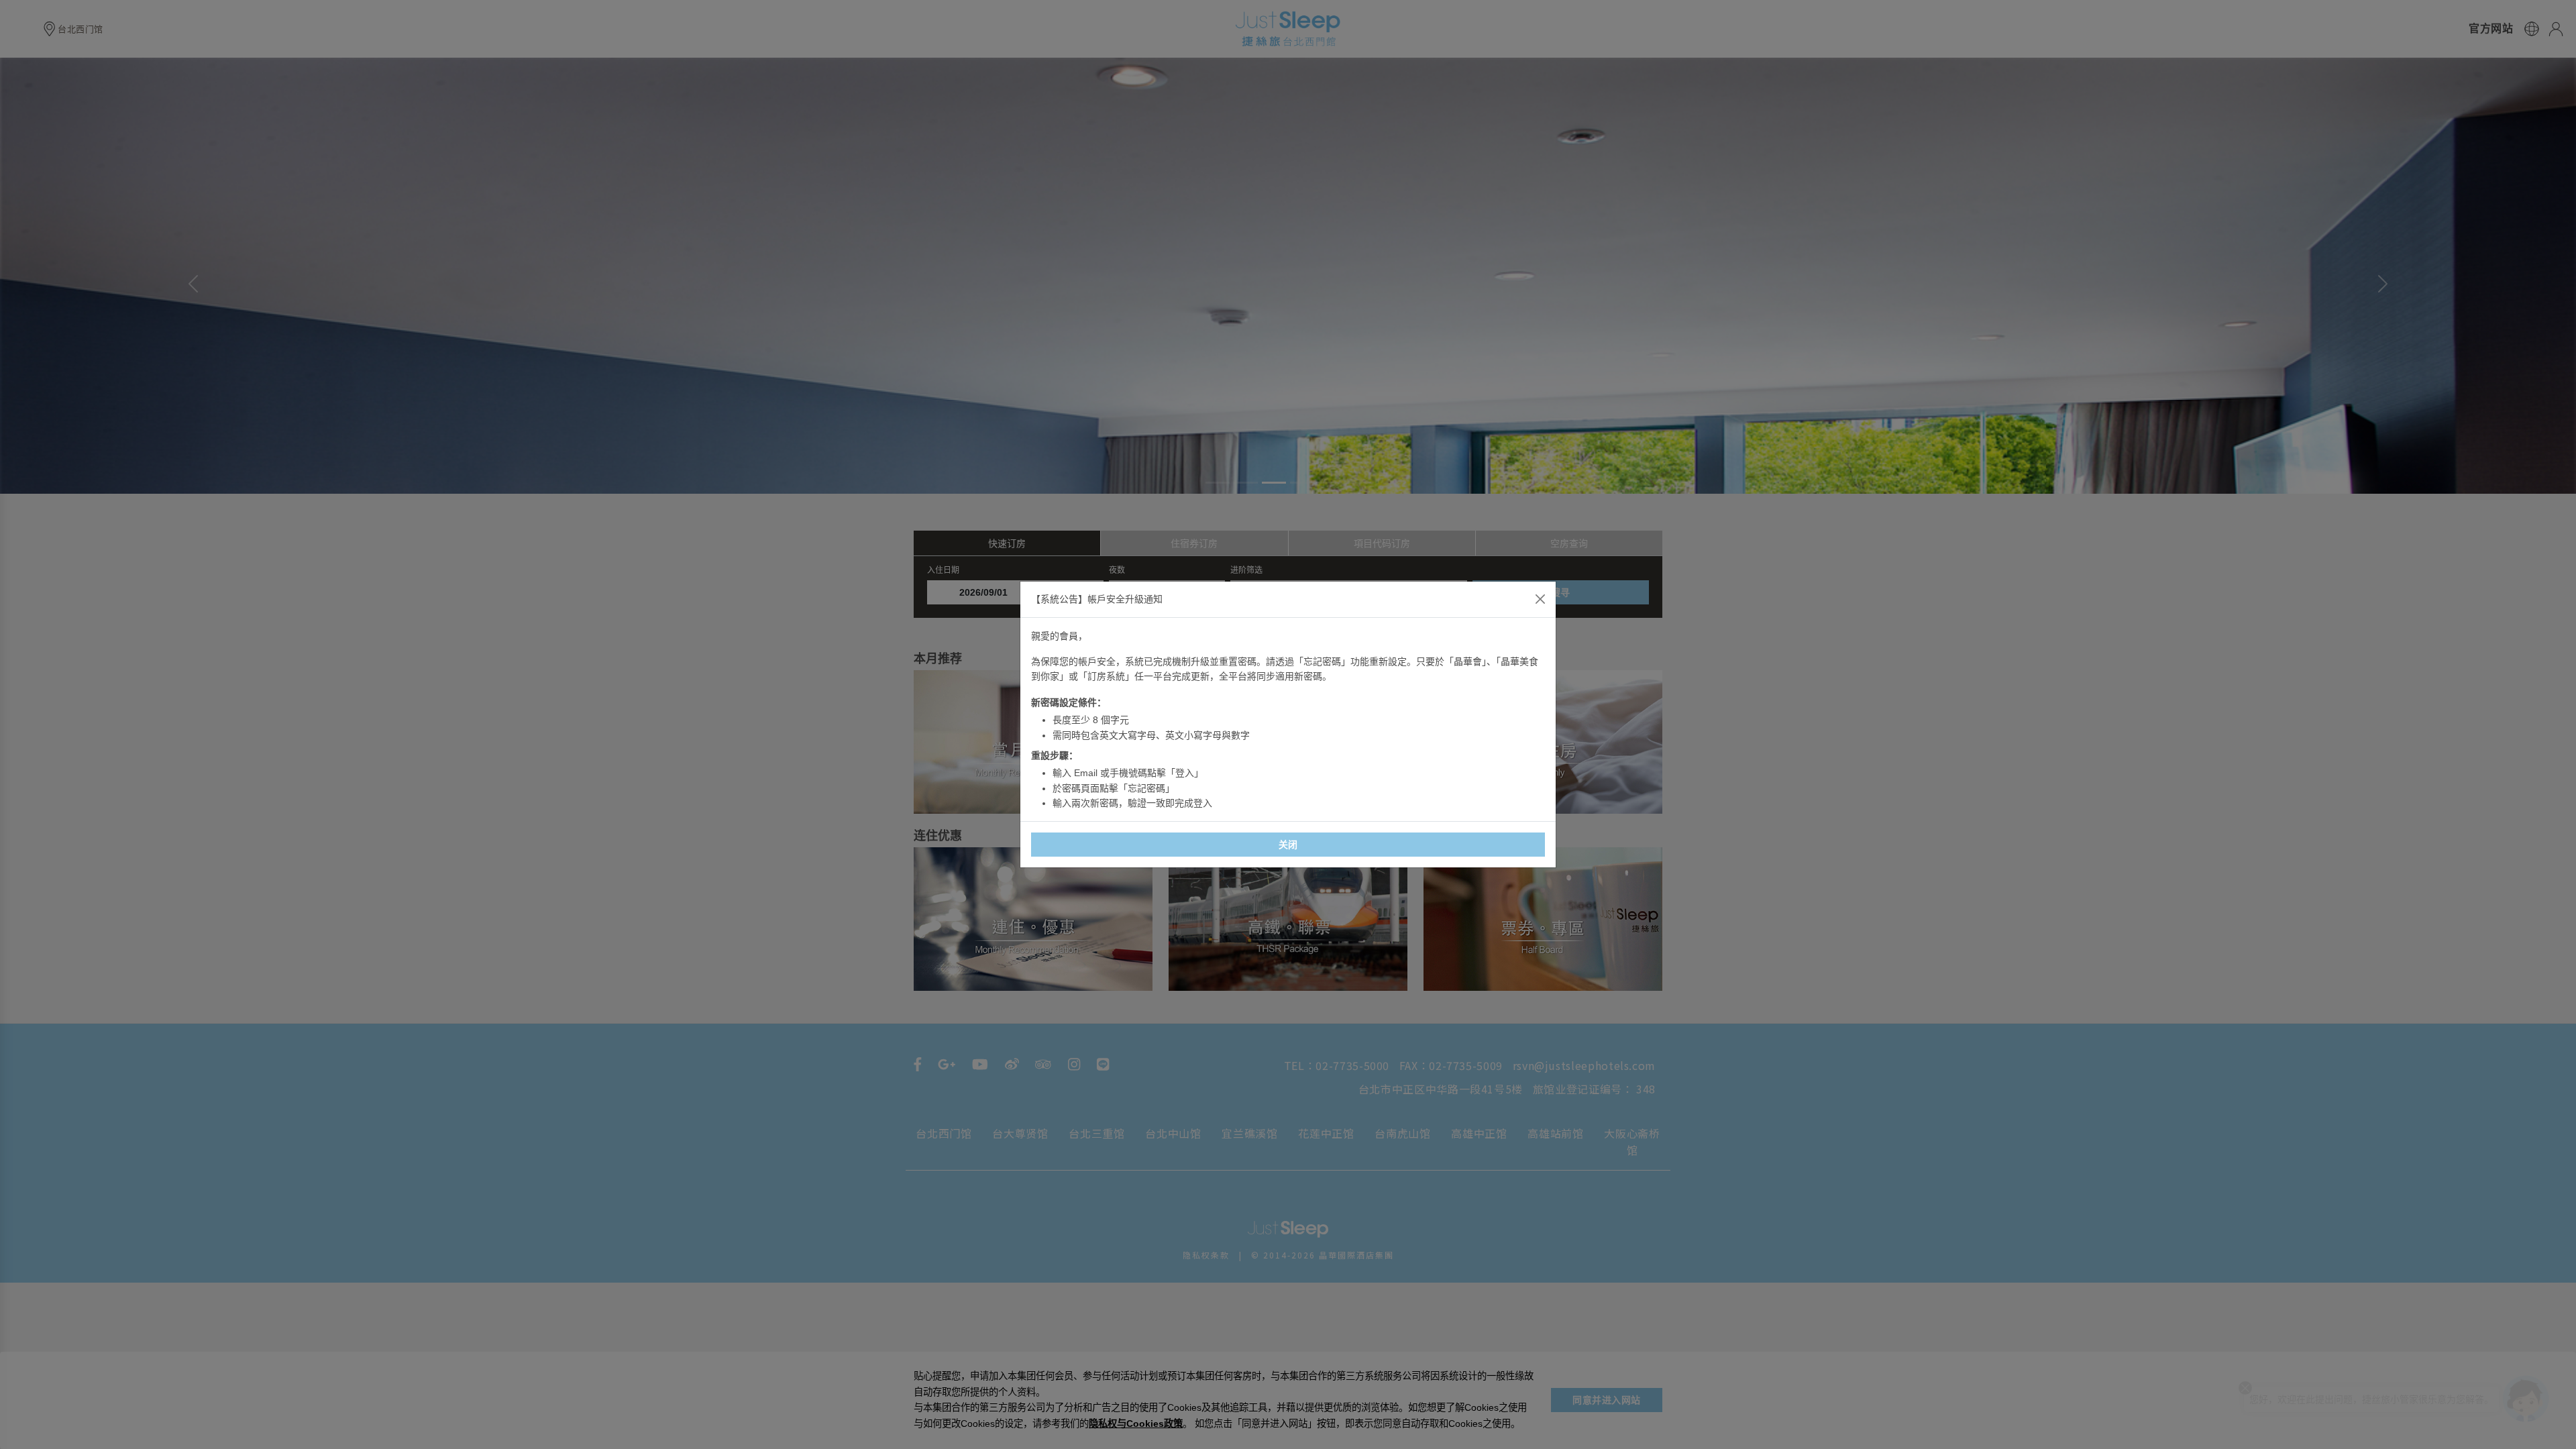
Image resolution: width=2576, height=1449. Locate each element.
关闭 (1288, 845)
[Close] (1540, 599)
